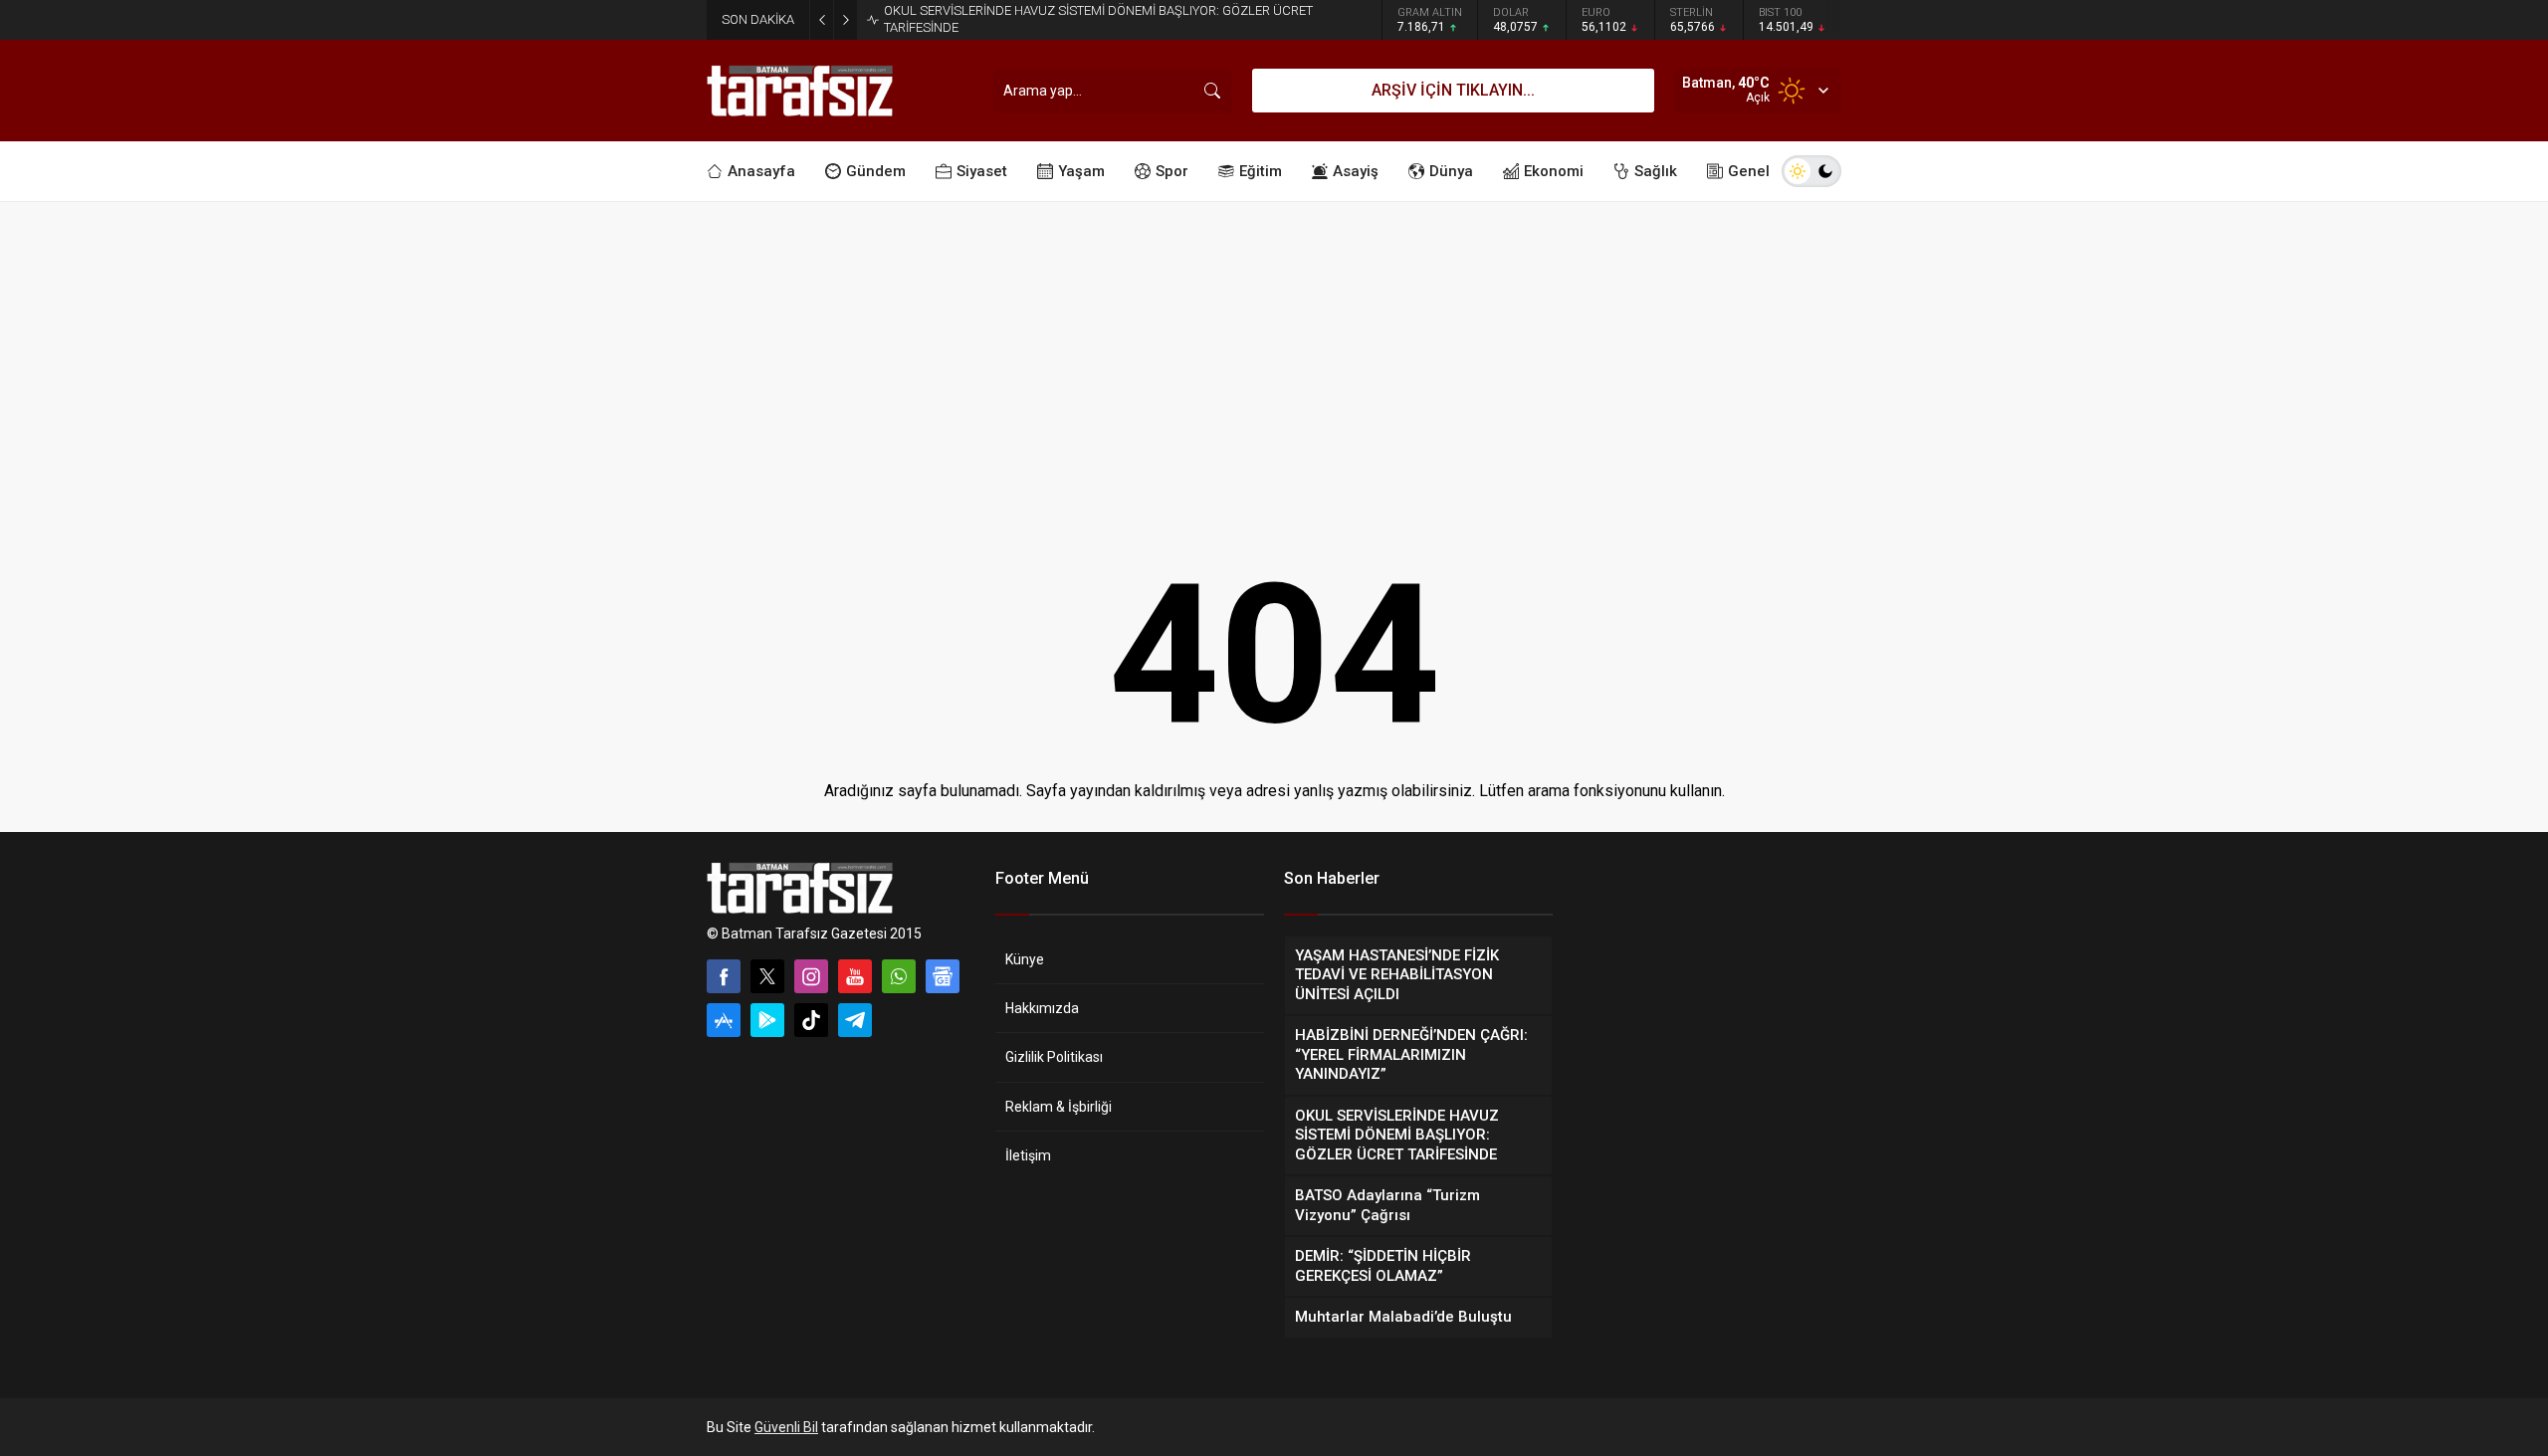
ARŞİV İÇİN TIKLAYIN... (1453, 90)
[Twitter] (767, 976)
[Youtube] (855, 976)
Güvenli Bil (786, 1427)
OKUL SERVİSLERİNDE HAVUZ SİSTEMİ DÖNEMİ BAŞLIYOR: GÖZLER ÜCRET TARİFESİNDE (1098, 19)
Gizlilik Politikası (1054, 1057)
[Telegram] (855, 1020)
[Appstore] (724, 1020)
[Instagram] (811, 976)
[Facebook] (724, 976)
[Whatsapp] (899, 976)
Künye (1025, 959)
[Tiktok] (811, 1020)
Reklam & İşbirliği (1059, 1107)
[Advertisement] (1274, 351)
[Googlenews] (943, 976)
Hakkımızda (1042, 1008)
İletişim (1028, 1155)
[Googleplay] (767, 1020)
